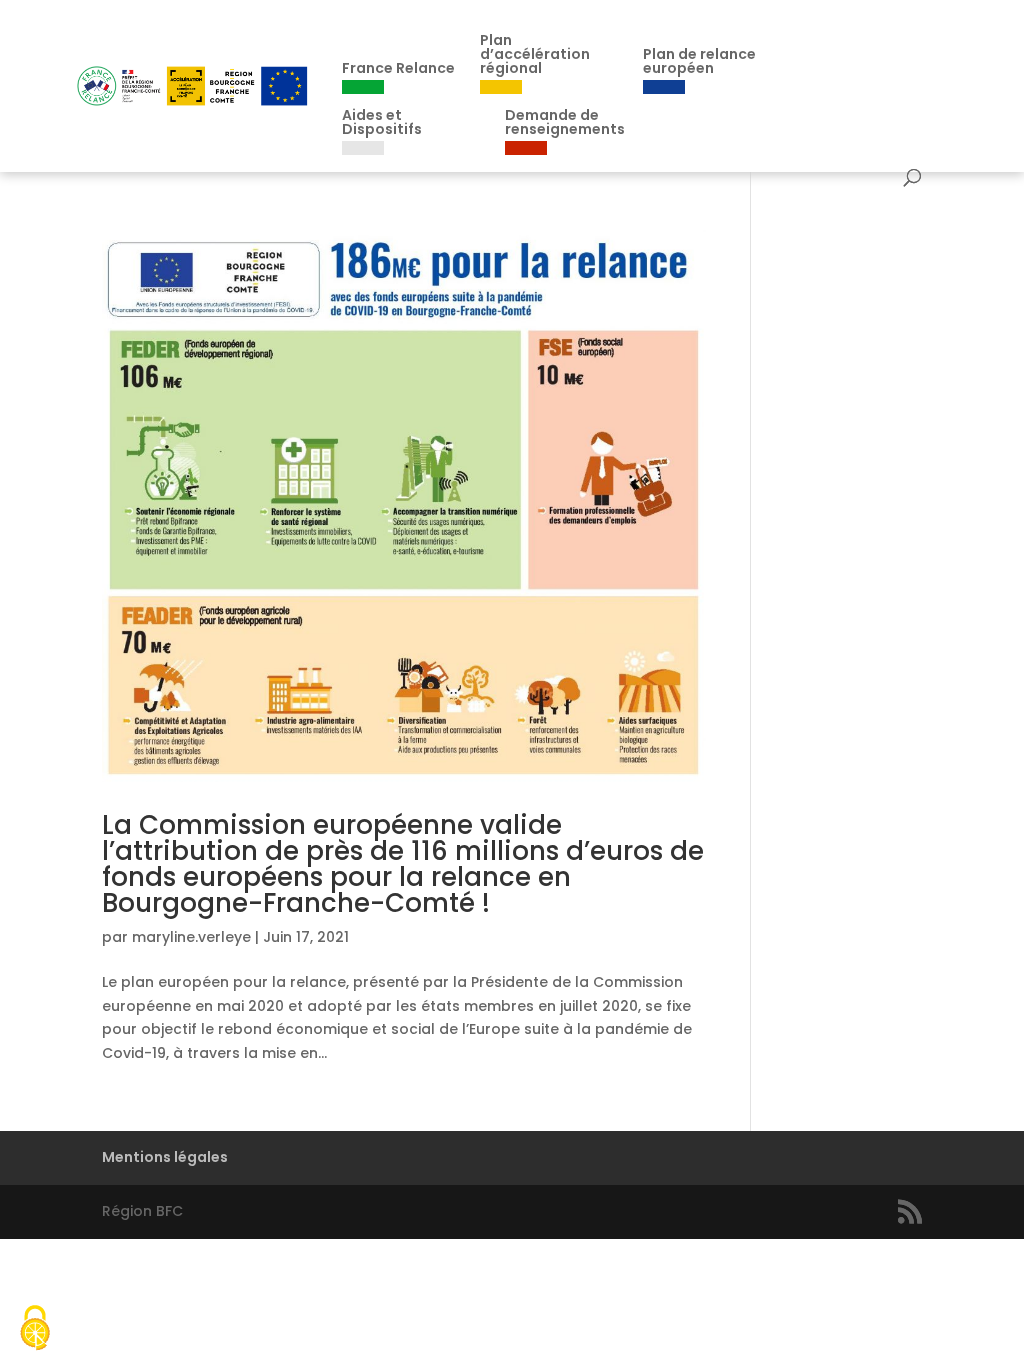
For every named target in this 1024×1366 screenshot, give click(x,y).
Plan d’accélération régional (535, 55)
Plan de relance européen (699, 62)
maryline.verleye (191, 937)
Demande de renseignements (565, 123)
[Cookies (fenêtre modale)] (35, 1330)
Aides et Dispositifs (382, 123)
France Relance (398, 69)
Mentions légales (165, 1157)
